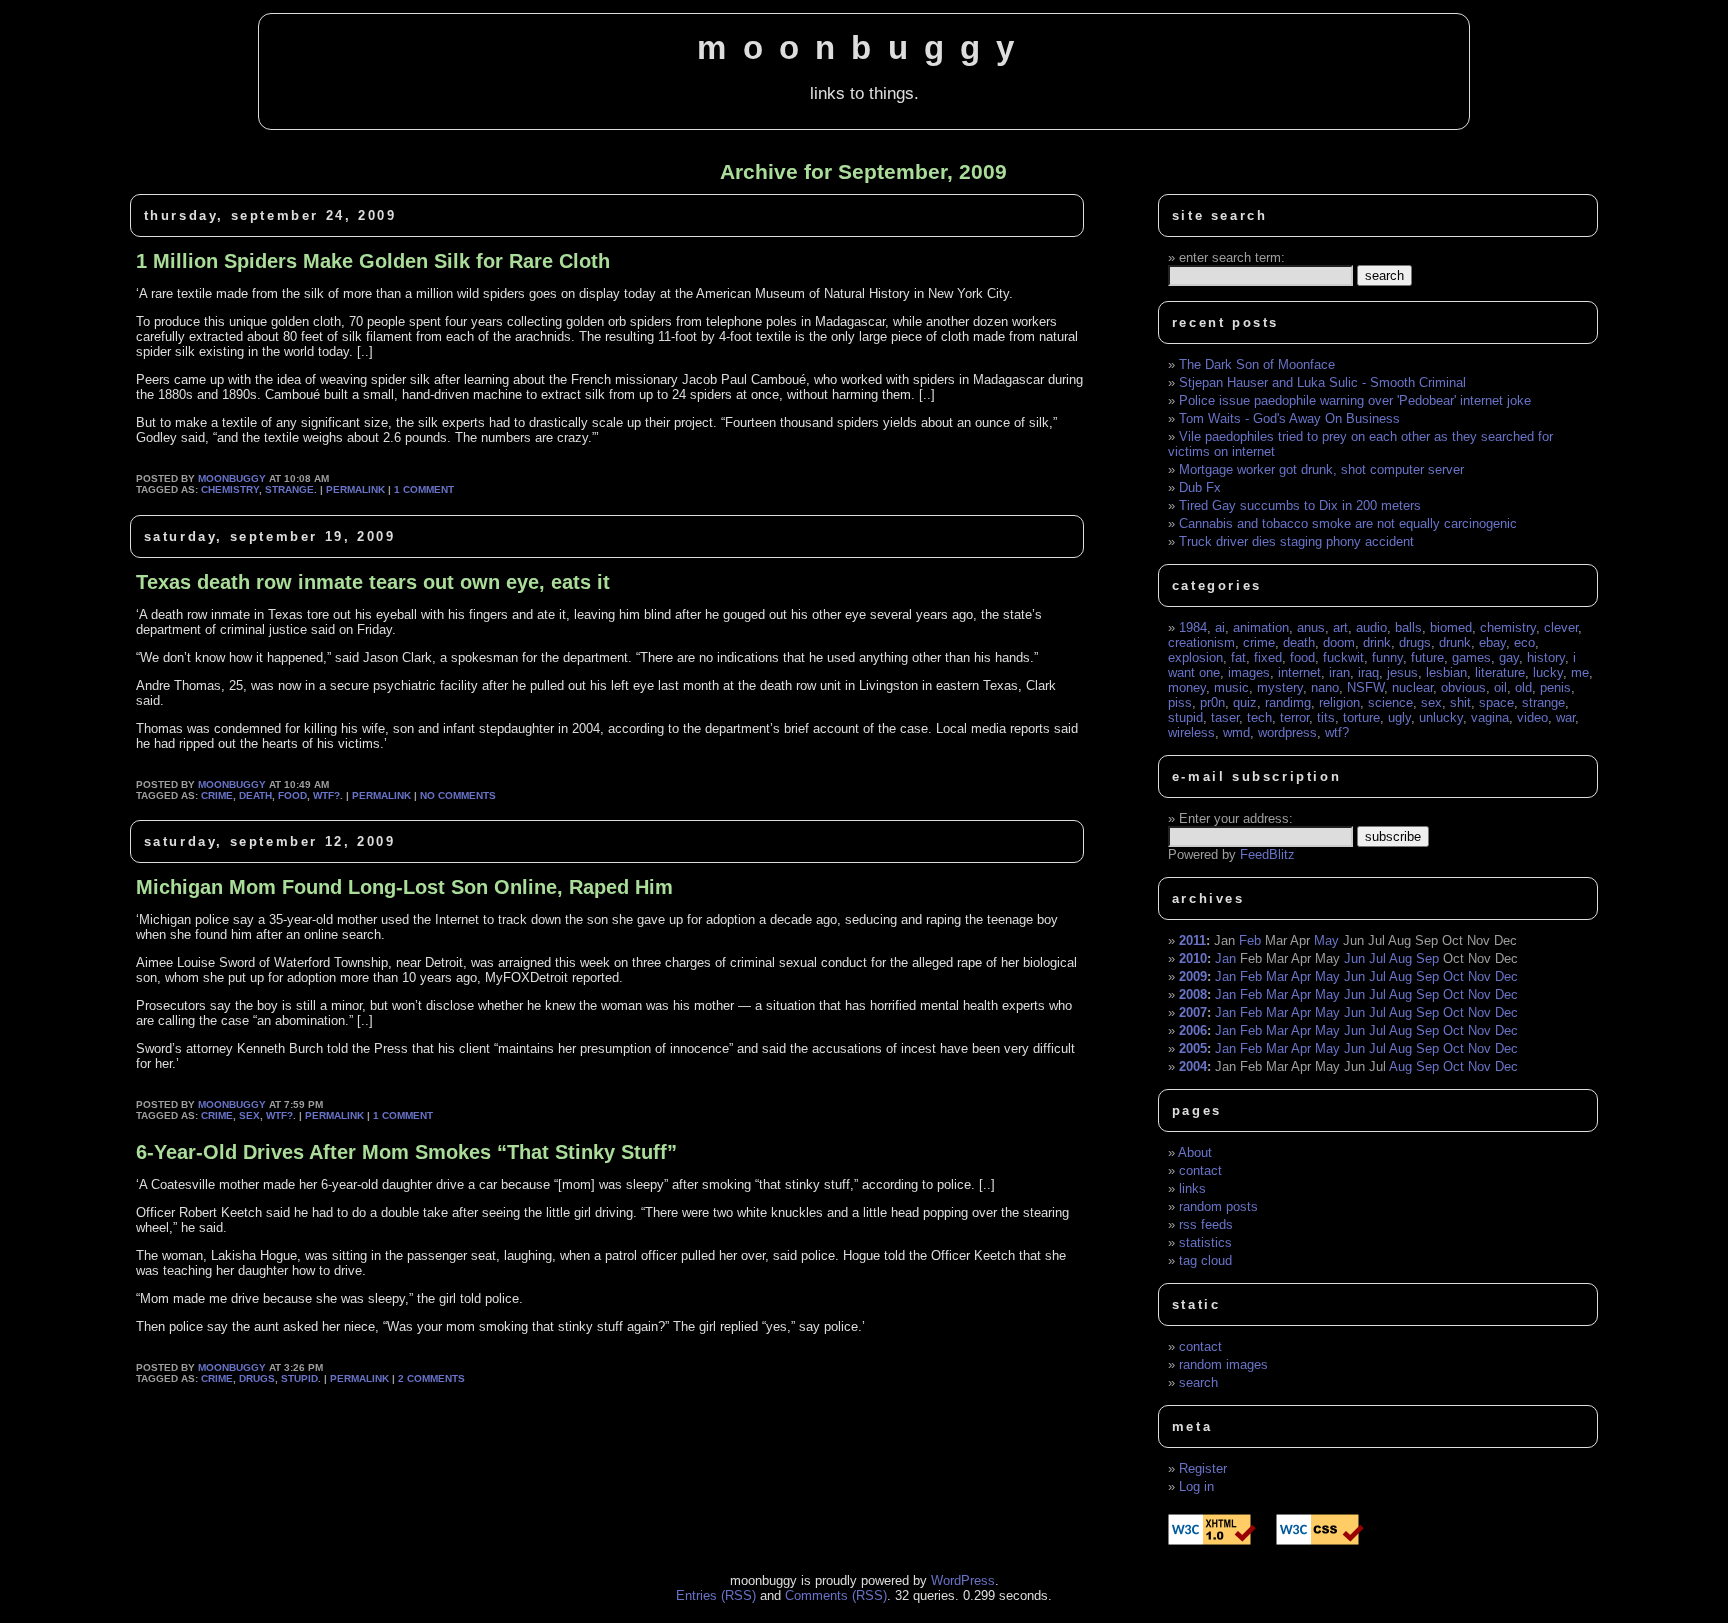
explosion (1195, 657)
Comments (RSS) (836, 1595)
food (292, 795)
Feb (1250, 940)
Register (1203, 1468)
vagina (1490, 717)
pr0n (1212, 702)
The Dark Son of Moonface (1257, 364)
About (1195, 1152)
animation (1261, 627)
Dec (1506, 976)
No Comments (458, 795)
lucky (1548, 672)
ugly (1399, 717)
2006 (1193, 1030)
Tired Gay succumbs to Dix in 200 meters (1300, 505)
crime (217, 795)
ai (1220, 627)
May (1326, 940)
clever (1561, 627)
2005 (1193, 1048)
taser (1225, 717)
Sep (1427, 958)
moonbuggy (863, 48)
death (255, 795)
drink (1377, 642)
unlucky (1441, 717)
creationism (1201, 642)
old (1523, 687)
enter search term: (1232, 257)
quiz (1245, 702)
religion (1339, 702)
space (1496, 702)
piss (1180, 702)
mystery (1280, 687)
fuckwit (1343, 657)
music (1231, 687)
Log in (1196, 1486)
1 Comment (424, 489)
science (1390, 702)
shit (1460, 702)
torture (1361, 717)
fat (1238, 657)
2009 (1193, 976)
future (1427, 657)
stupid (299, 1378)
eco (1524, 642)
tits (1326, 717)
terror (1294, 717)
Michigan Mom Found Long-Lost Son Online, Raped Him (404, 887)
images (1249, 672)
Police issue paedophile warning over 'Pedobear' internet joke (1355, 400)
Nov (1479, 976)
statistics (1205, 1242)
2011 (1192, 940)
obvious (1463, 687)
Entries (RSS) (716, 1595)
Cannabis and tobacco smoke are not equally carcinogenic (1348, 523)
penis (1555, 687)
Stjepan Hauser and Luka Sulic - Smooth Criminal (1322, 382)
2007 (1193, 1012)
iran (1339, 672)
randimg (1288, 702)
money (1187, 687)
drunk (1455, 642)
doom (1339, 642)
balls (1408, 627)
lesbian (1446, 672)
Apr (1301, 976)
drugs (257, 1378)
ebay (1492, 642)
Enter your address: (1236, 818)
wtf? (326, 795)
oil (1500, 687)
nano (1325, 687)
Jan (1225, 958)
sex (249, 1115)
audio (1371, 627)
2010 (1193, 958)
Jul (1377, 958)
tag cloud (1205, 1260)
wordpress (1287, 732)
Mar (1277, 976)
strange (289, 489)
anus (1311, 627)
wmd (1236, 732)
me (1580, 672)
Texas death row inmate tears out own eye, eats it (373, 582)
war (1565, 717)
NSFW (1365, 687)
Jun (1354, 958)
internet (1299, 672)
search (1198, 1382)
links (1192, 1188)
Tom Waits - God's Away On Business (1289, 418)
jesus (1402, 672)
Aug (1400, 958)
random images (1223, 1364)
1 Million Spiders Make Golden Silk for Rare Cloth (373, 261)
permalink (355, 489)
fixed (1268, 657)
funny (1387, 657)
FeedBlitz (1267, 854)
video (1532, 717)
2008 (1193, 994)
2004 (1193, 1066)
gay (1509, 657)
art (1340, 627)
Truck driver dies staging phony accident (1296, 541)
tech (1259, 717)
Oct (1453, 976)
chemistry (230, 489)
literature (1500, 672)
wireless (1191, 732)
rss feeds (1206, 1224)
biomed (1451, 627)
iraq (1368, 672)
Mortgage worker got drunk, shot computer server (1321, 469)
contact (1200, 1170)
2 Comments (431, 1378)
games (1471, 657)
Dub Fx (1200, 487)
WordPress (963, 1580)
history (1546, 657)
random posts (1218, 1206)
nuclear (1412, 687)
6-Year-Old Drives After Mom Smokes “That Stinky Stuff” (406, 1152)
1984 (1193, 627)
